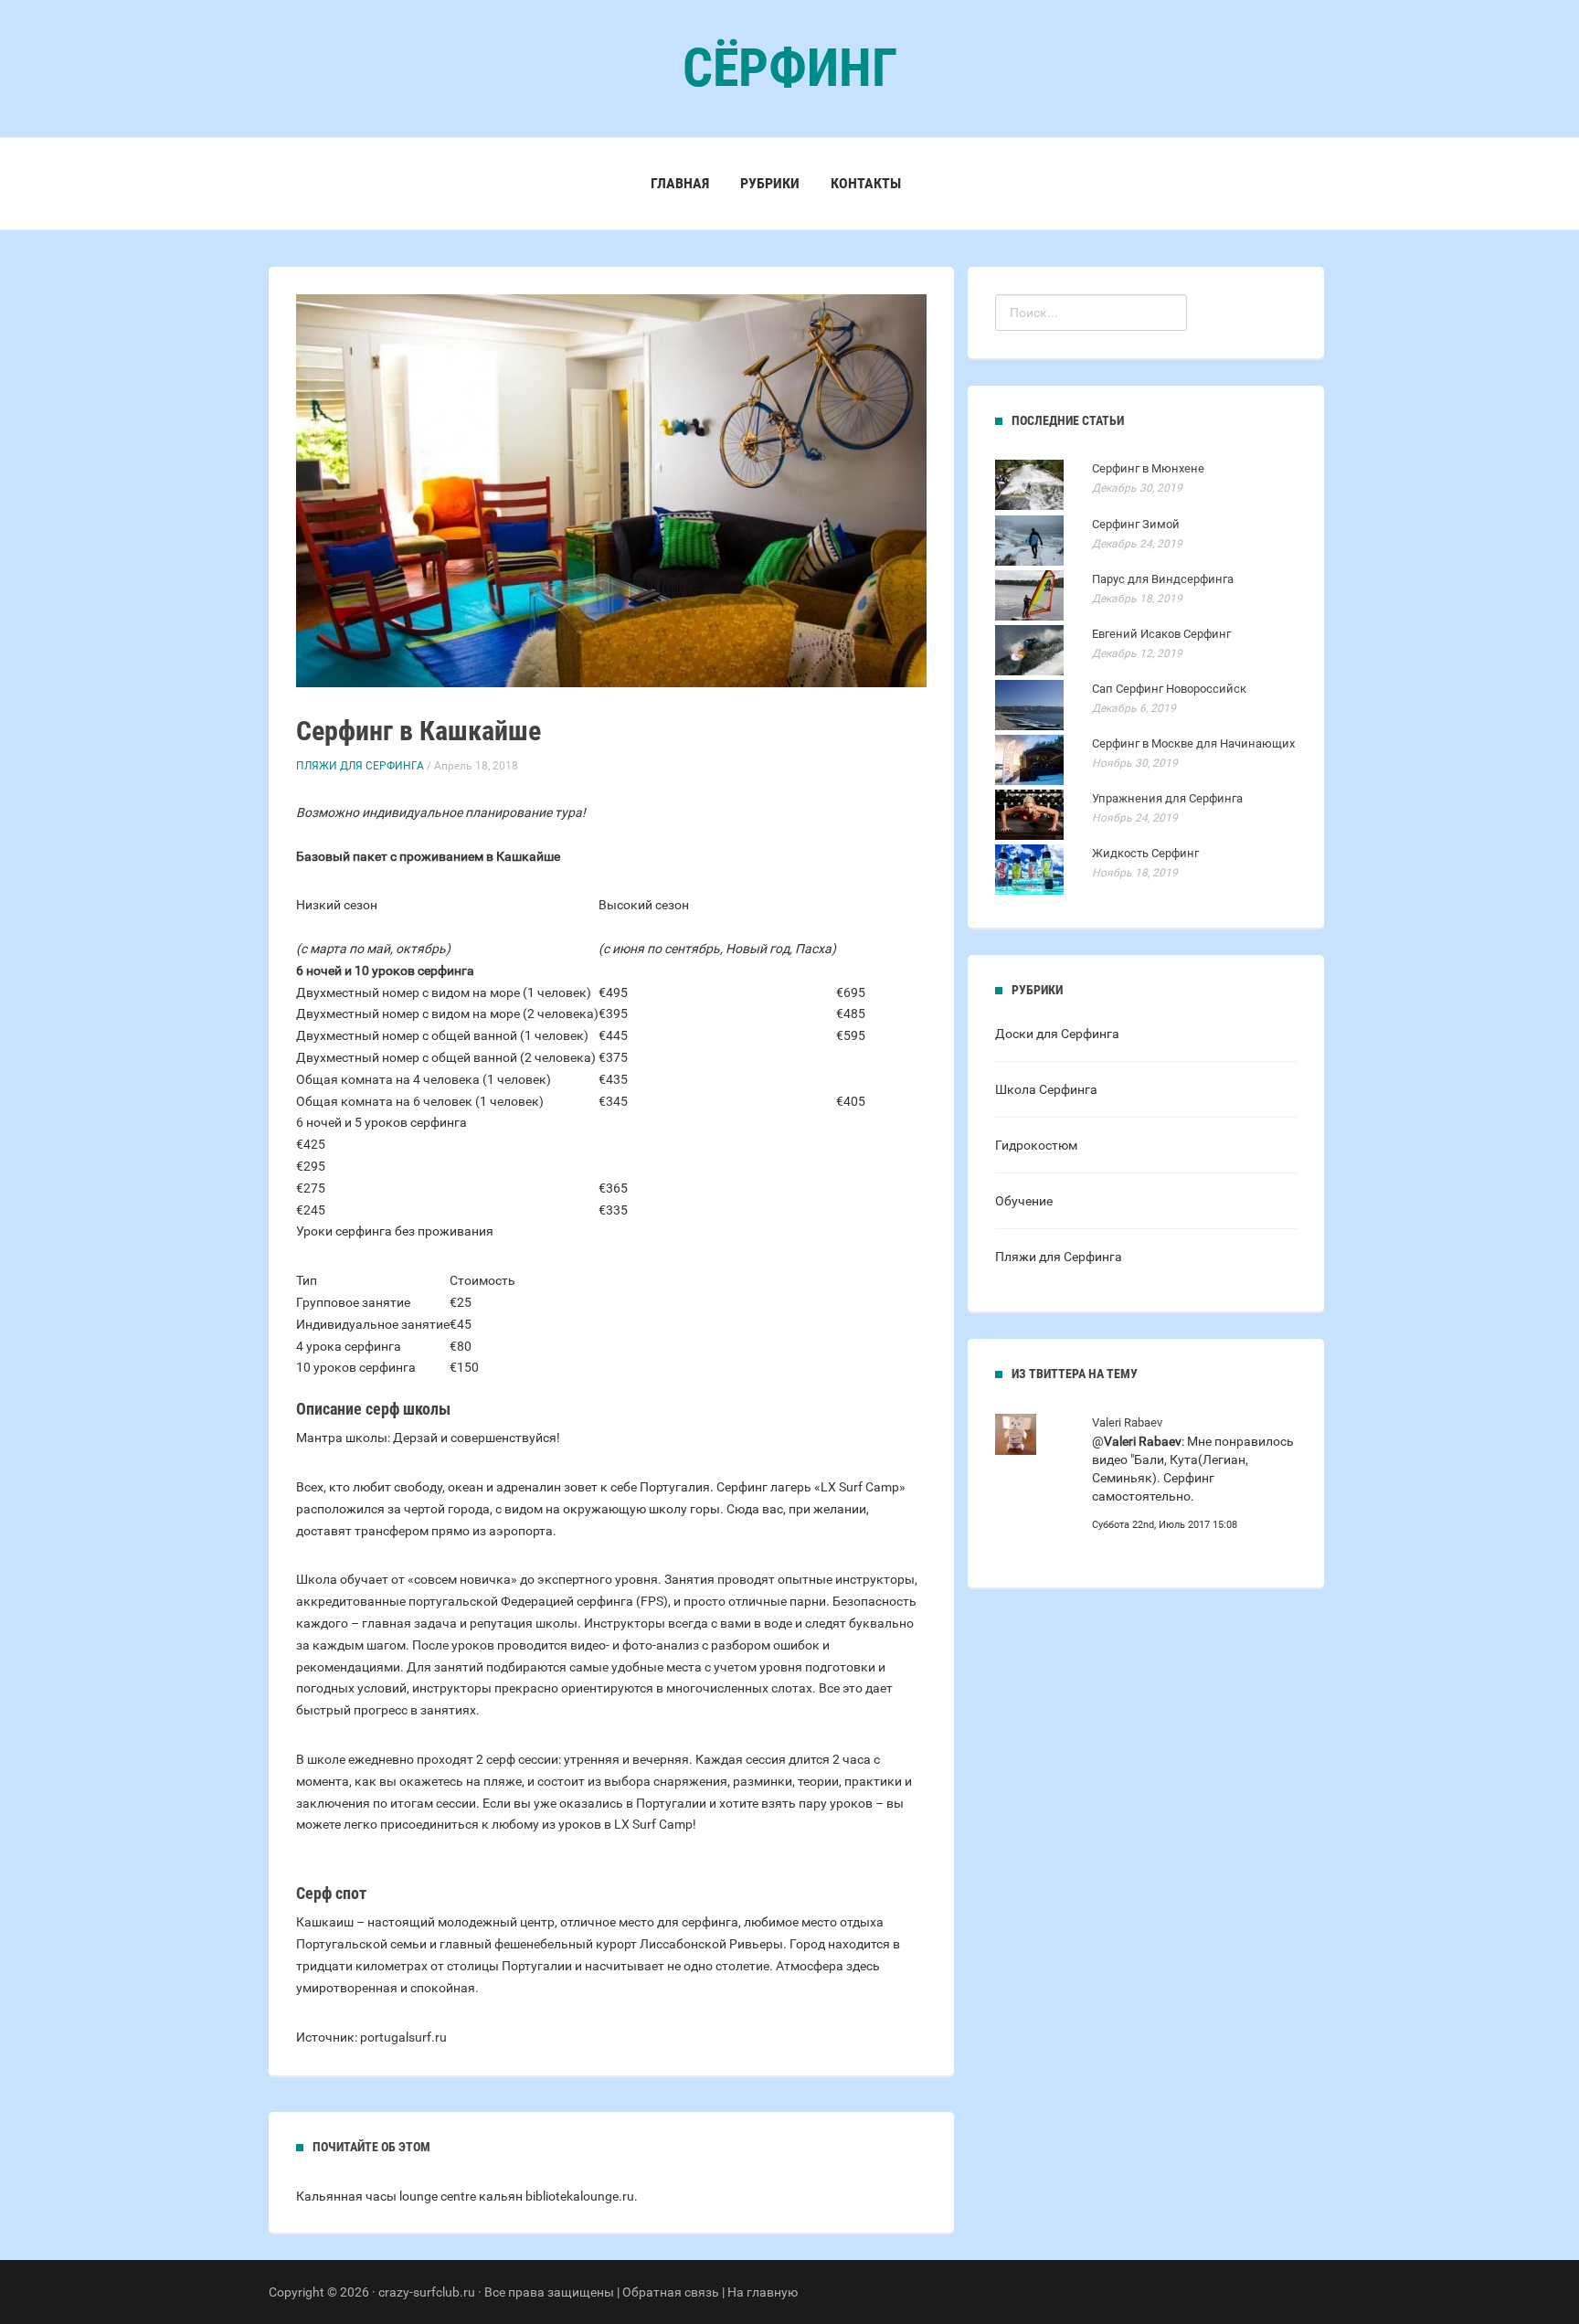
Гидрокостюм (1036, 1145)
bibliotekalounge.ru (580, 2196)
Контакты (866, 183)
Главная (680, 183)
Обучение (1024, 1201)
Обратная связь (671, 2292)
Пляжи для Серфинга (360, 766)
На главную (763, 2292)
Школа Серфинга (1046, 1089)
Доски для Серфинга (1057, 1034)
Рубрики (770, 183)
